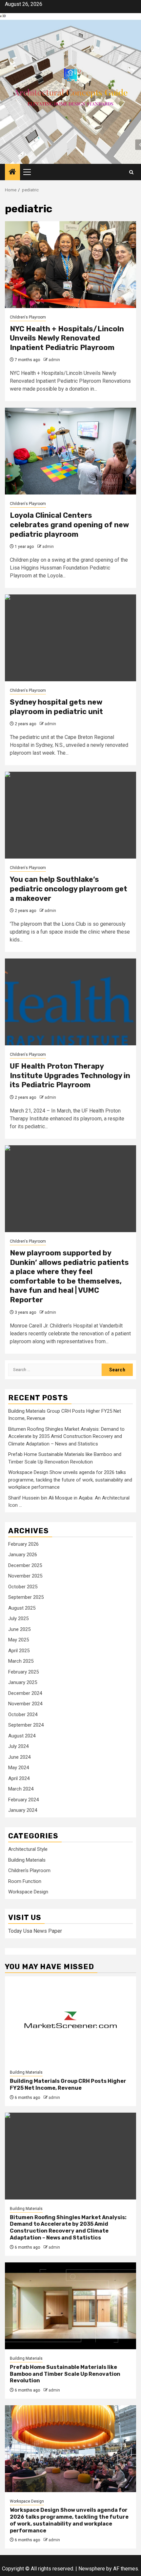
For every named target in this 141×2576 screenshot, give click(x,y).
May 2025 (19, 1640)
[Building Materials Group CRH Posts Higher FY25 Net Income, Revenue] (70, 2020)
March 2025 (21, 1661)
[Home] (12, 172)
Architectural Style (28, 1849)
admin (54, 360)
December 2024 (25, 1693)
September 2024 (26, 1725)
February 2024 (23, 1800)
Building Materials (27, 1860)
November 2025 (25, 1576)
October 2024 (23, 1714)
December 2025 (25, 1565)
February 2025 (23, 1672)
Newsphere (92, 2569)
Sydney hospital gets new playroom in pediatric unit (56, 707)
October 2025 (23, 1587)
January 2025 (23, 1682)
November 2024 (25, 1704)
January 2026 (23, 1555)
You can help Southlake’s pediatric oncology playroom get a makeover (69, 889)
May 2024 (19, 1768)
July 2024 (18, 1746)
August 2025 (22, 1608)
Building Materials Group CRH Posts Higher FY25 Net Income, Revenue (68, 2084)
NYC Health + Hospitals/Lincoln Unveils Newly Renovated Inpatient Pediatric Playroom (67, 338)
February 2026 (23, 1544)
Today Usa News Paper (35, 1931)
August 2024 (22, 1736)
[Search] (131, 172)
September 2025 (26, 1597)
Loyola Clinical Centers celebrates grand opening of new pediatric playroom (69, 525)
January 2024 (23, 1810)
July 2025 (18, 1618)
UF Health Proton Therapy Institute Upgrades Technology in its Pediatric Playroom (70, 1075)
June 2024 (19, 1757)
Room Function (25, 1881)
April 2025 (19, 1651)
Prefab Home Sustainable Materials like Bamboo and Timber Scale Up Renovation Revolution (65, 2374)
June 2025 (19, 1629)
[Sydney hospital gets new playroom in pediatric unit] (70, 638)
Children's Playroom (28, 317)
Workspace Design (28, 1892)
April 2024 (19, 1778)
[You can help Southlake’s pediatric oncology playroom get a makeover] (70, 815)
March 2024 (21, 1789)
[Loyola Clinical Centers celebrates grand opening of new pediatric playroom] (70, 451)
